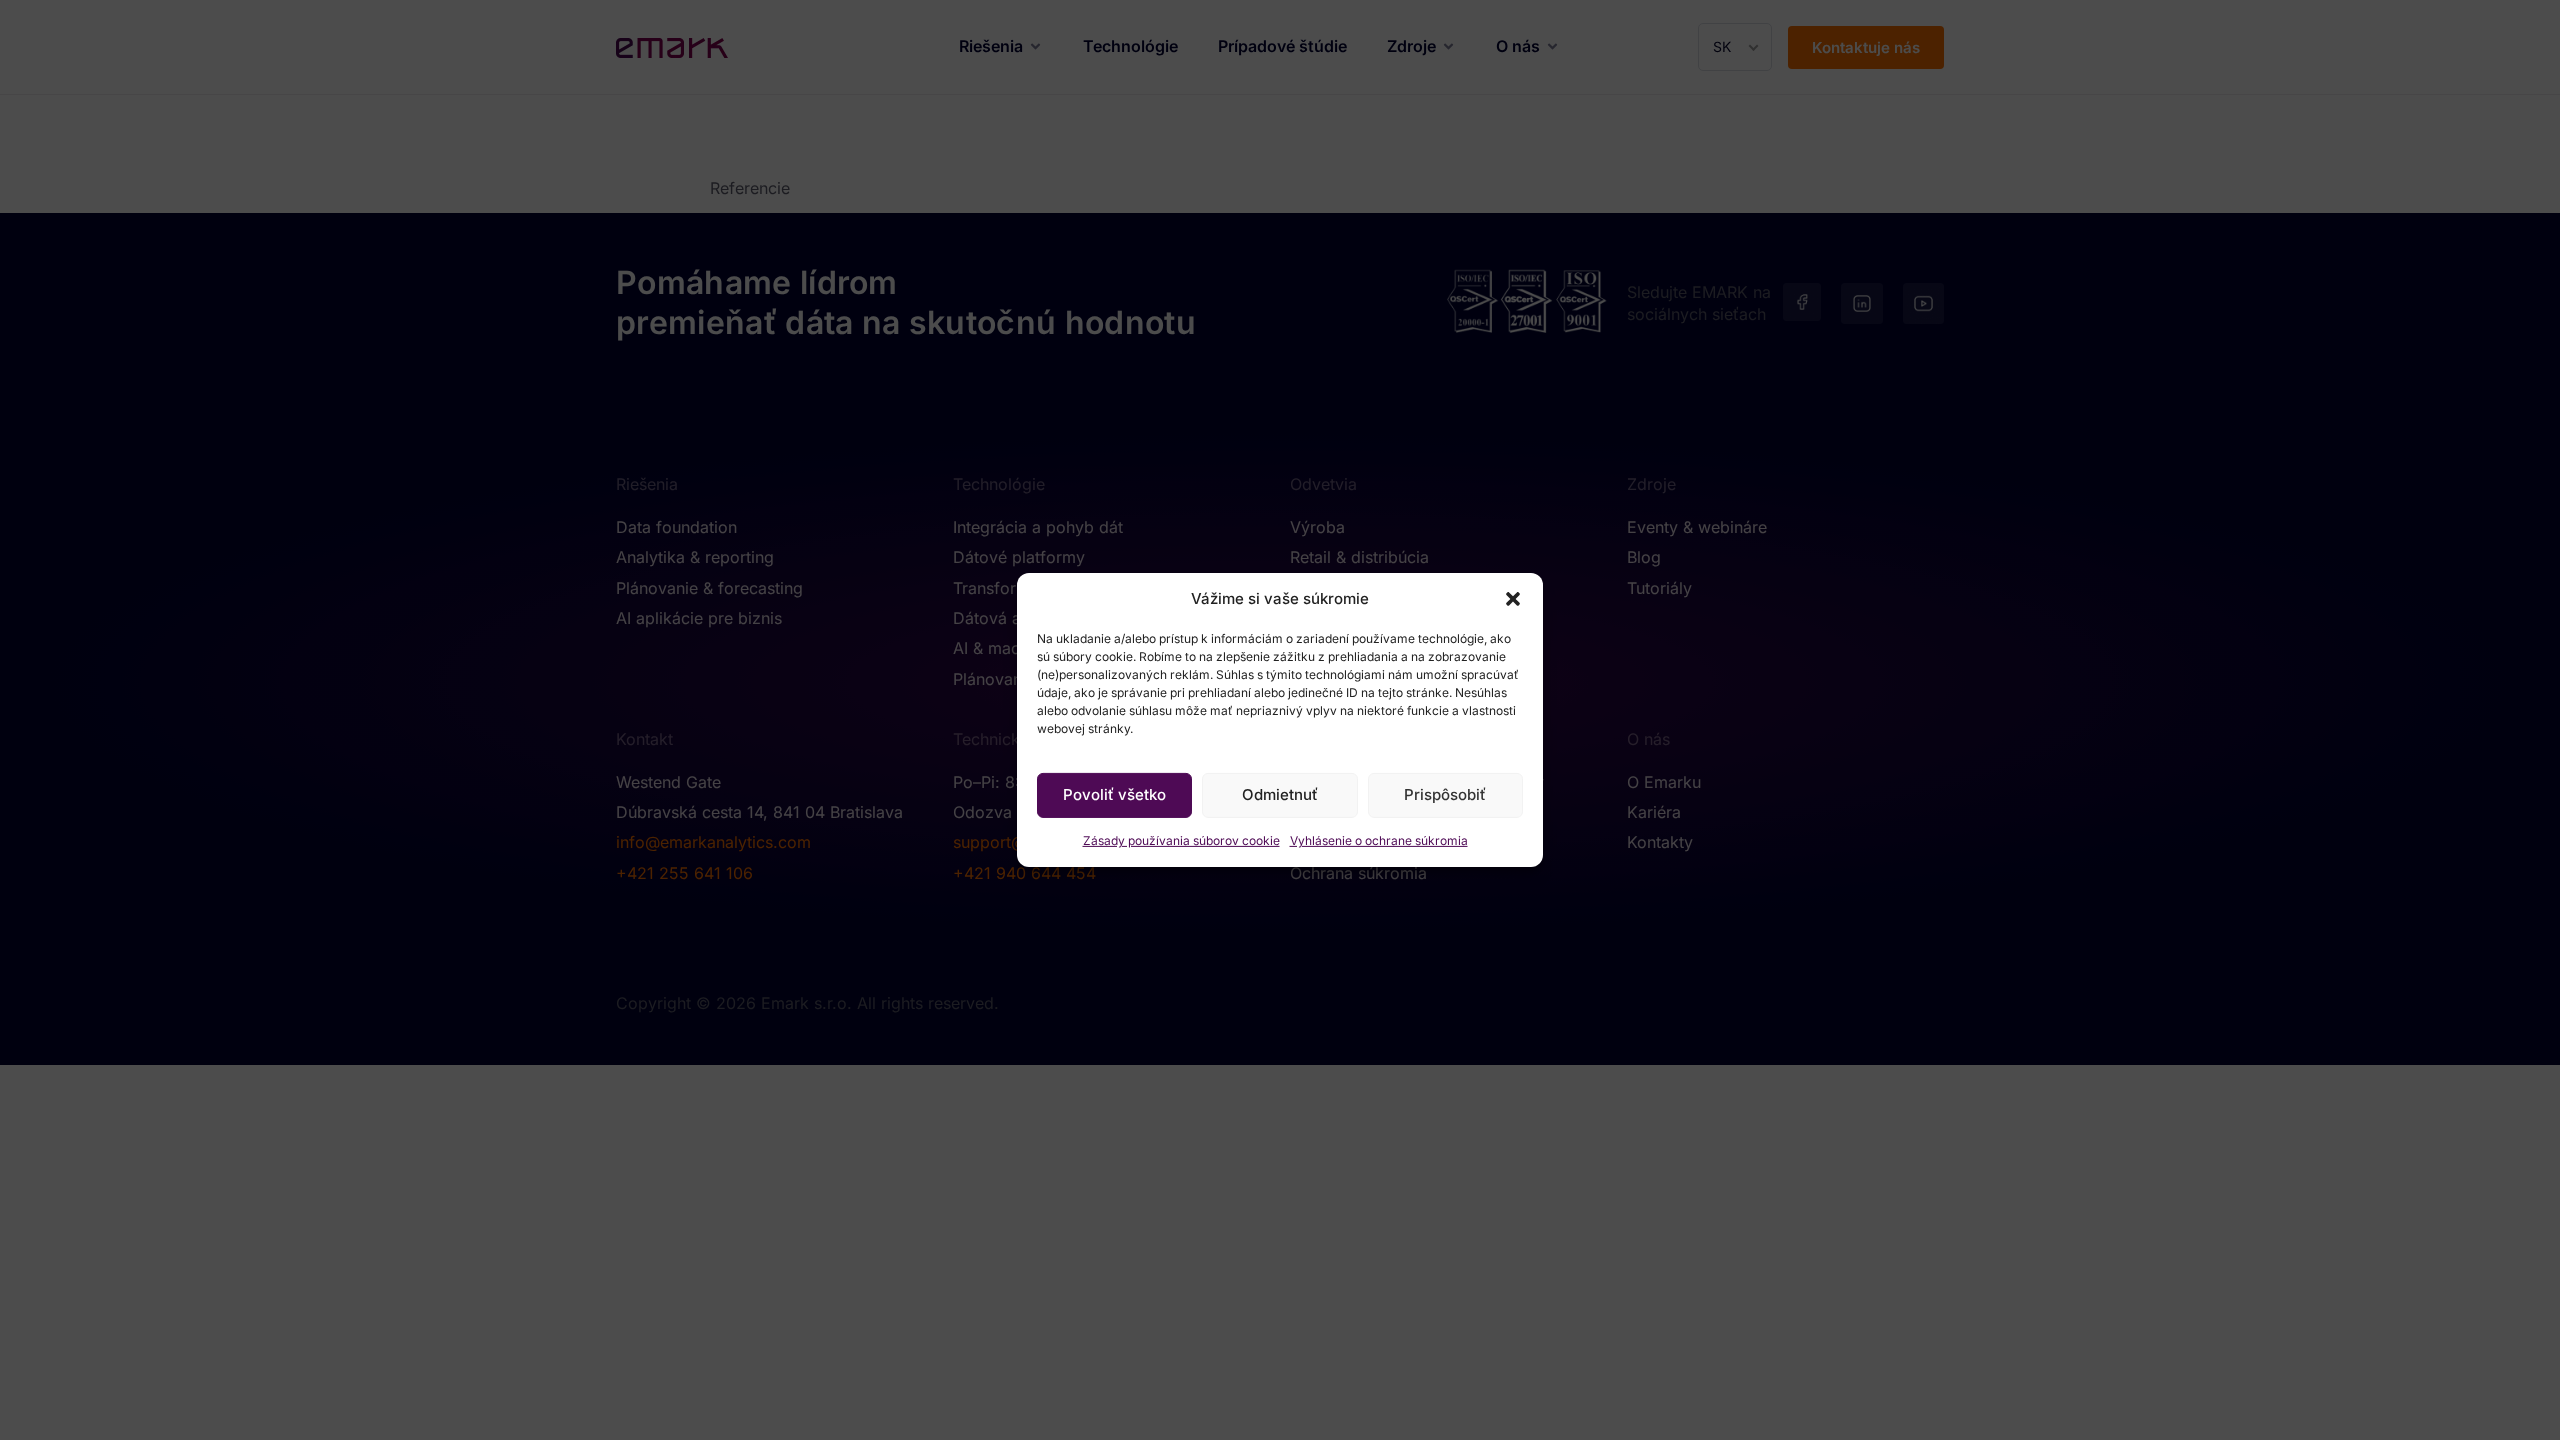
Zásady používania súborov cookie (1181, 840)
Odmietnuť (1280, 794)
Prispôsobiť (1445, 794)
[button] (1513, 599)
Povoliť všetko (1114, 794)
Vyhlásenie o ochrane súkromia (1379, 840)
